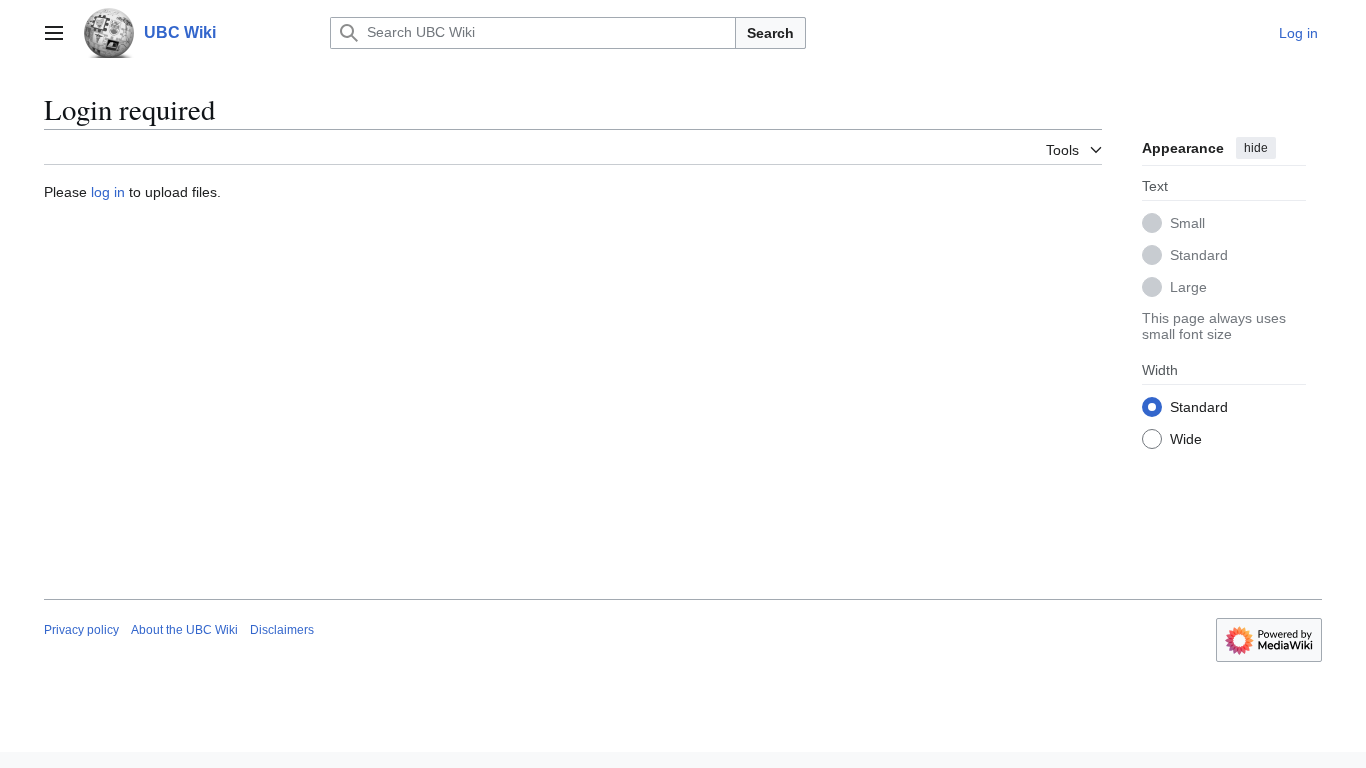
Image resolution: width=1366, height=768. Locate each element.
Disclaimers (282, 630)
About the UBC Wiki (184, 630)
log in (108, 192)
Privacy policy (81, 630)
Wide (1186, 439)
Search (770, 33)
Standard (1199, 255)
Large (1188, 287)
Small (1187, 223)
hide (1256, 148)
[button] (54, 33)
